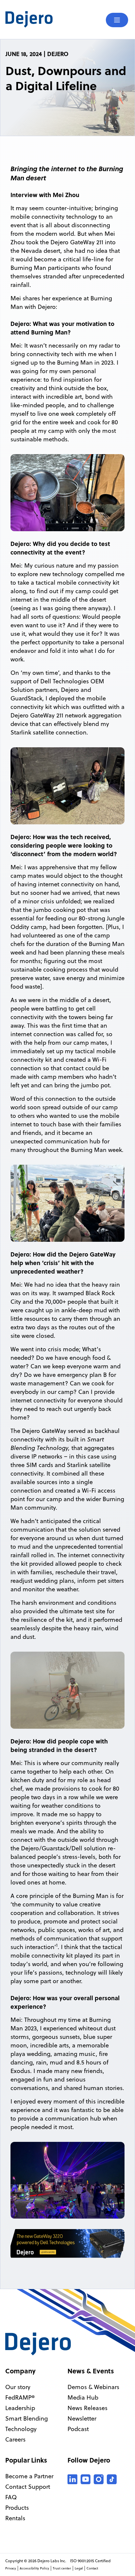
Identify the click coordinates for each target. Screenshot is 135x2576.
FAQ (11, 2497)
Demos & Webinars (93, 2387)
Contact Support (28, 2487)
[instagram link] (99, 2479)
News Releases (87, 2408)
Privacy (11, 2568)
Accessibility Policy (34, 2568)
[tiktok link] (112, 2479)
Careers (15, 2439)
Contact (92, 2568)
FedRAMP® (20, 2397)
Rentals (15, 2518)
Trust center (62, 2568)
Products (17, 2508)
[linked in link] (72, 2479)
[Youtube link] (86, 2479)
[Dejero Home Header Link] (36, 19)
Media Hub (83, 2397)
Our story (18, 2387)
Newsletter (82, 2418)
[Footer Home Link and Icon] (38, 2344)
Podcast (78, 2429)
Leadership (20, 2408)
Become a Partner (29, 2476)
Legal (79, 2568)
